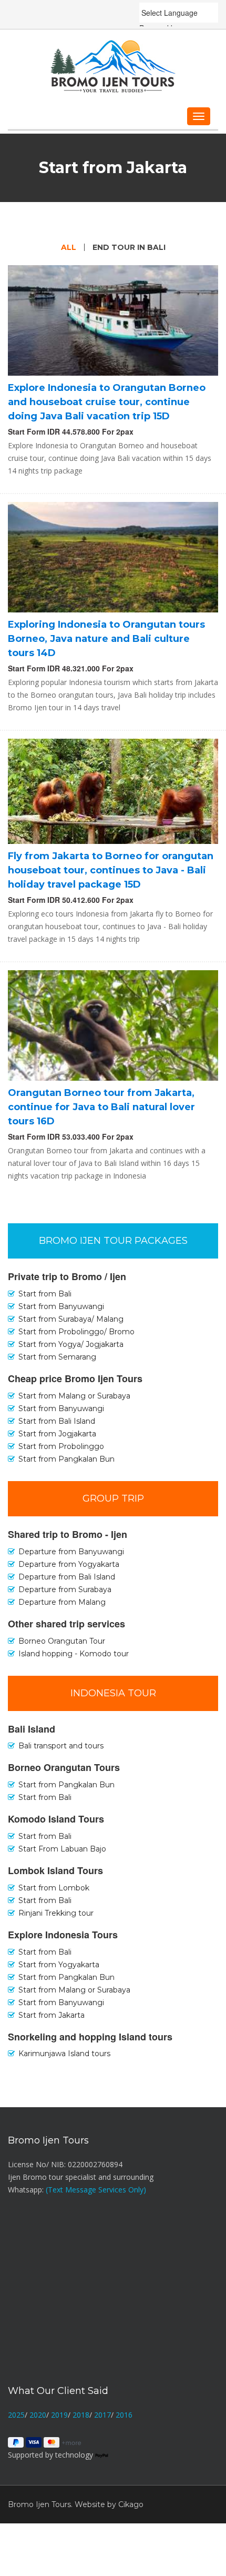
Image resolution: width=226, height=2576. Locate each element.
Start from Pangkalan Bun (66, 1459)
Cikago (131, 2504)
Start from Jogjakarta (57, 1434)
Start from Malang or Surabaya (74, 1396)
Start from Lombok (54, 1888)
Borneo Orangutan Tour (62, 1641)
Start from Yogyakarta (59, 1965)
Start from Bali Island (57, 1421)
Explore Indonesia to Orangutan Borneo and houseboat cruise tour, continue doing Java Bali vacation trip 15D (107, 402)
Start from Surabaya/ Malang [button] (71, 1319)
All (69, 247)
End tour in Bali (129, 247)
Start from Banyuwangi (61, 1408)
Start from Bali (45, 1797)
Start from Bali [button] (45, 1294)
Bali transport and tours (61, 1746)
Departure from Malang (62, 1602)
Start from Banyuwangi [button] (61, 1306)
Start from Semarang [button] (57, 1357)
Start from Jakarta (52, 2015)
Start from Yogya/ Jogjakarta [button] (71, 1344)
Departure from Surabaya (65, 1589)
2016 (124, 2415)
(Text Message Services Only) (96, 2190)
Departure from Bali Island (67, 1577)
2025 (16, 2415)
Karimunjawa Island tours (64, 2054)
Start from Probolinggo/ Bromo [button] (76, 1332)
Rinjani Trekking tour (56, 1913)
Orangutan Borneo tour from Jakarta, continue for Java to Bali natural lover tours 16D (101, 1107)
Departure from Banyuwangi (71, 1552)
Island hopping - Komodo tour (74, 1654)
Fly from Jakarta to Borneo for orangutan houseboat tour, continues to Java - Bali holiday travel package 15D (111, 870)
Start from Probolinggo (61, 1446)
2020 (38, 2415)
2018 (81, 2415)
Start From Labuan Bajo (62, 1849)
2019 (59, 2415)
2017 (102, 2415)
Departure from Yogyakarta (69, 1564)
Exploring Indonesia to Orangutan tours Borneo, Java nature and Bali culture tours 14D (106, 639)
